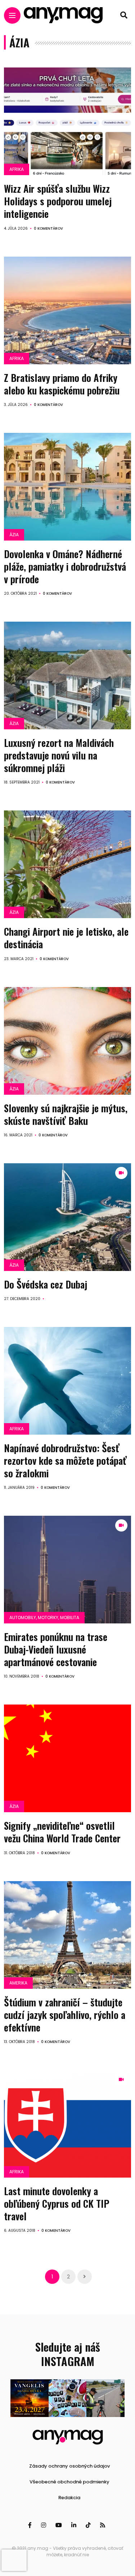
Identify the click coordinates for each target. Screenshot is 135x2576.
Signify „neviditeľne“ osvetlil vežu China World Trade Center (62, 1832)
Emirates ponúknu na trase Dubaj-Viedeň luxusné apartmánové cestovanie (56, 1649)
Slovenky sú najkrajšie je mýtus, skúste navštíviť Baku (66, 1114)
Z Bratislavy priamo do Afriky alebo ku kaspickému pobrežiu (62, 384)
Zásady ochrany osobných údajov (69, 2466)
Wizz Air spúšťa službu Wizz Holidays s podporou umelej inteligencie (58, 201)
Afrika (17, 169)
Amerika (18, 1983)
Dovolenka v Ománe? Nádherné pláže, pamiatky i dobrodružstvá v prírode (65, 566)
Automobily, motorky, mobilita (44, 1617)
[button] (30, 2398)
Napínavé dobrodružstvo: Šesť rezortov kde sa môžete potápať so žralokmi (65, 1460)
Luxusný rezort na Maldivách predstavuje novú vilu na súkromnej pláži (59, 755)
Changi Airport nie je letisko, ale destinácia (66, 938)
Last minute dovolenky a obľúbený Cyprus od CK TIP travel (57, 2203)
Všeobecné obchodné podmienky (69, 2482)
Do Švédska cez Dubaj (46, 1284)
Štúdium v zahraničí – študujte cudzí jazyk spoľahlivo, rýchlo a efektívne (65, 2015)
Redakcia (69, 2498)
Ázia (14, 535)
